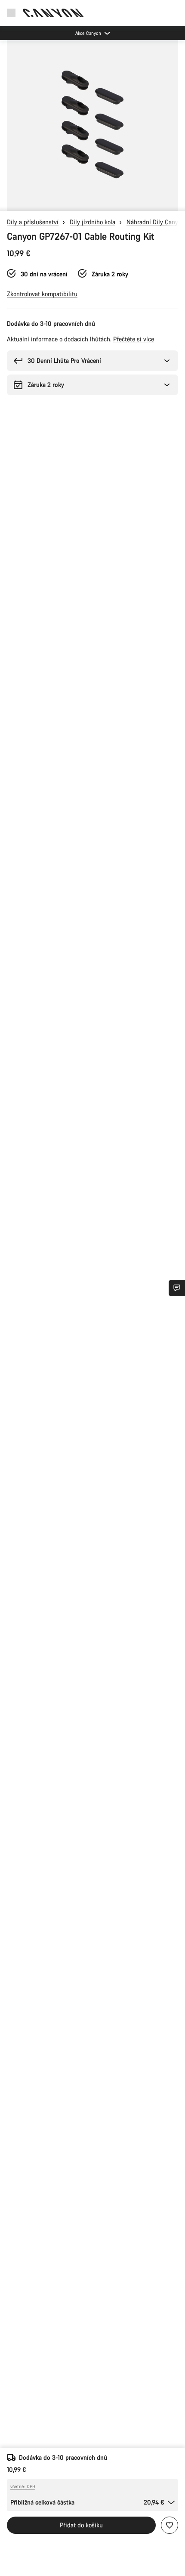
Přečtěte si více (134, 339)
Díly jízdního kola (92, 222)
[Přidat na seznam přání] (170, 2525)
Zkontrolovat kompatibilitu (42, 294)
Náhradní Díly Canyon (156, 222)
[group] (92, 125)
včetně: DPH (23, 2486)
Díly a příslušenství (33, 222)
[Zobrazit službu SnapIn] (177, 1288)
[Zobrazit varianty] (9, 202)
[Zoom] (92, 125)
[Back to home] (53, 13)
